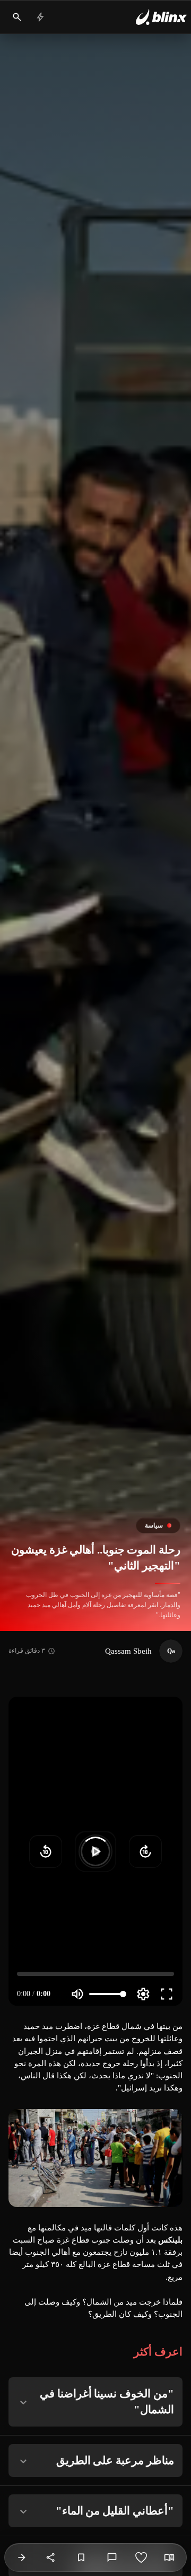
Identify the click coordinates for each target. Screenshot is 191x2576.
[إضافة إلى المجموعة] (81, 2557)
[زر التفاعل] (141, 2557)
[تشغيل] (95, 1851)
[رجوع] (22, 2557)
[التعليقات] (112, 2557)
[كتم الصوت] (77, 1994)
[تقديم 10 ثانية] (145, 1851)
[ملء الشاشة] (167, 1994)
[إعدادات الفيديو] (143, 1994)
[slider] (95, 1974)
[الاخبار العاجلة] (40, 17)
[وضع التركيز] (169, 2557)
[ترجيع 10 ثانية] (46, 1851)
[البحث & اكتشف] (17, 17)
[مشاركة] (51, 2557)
